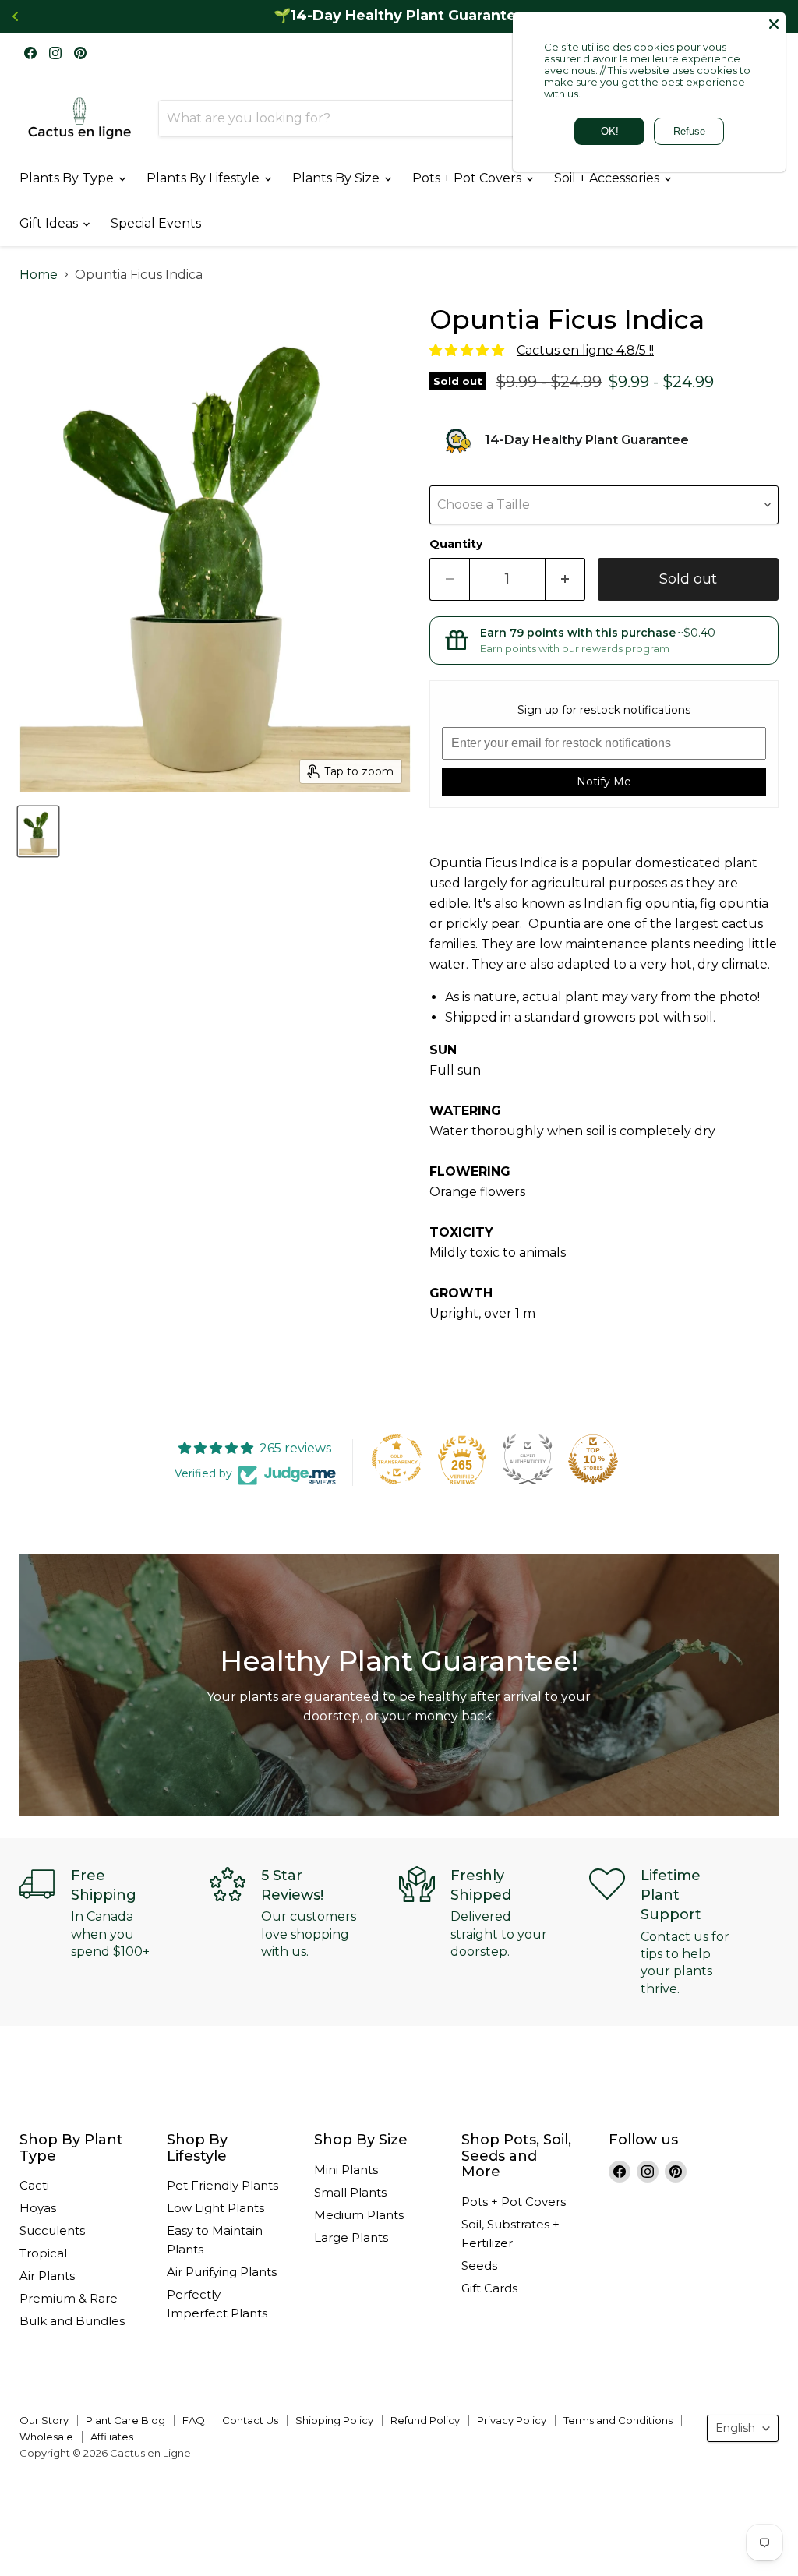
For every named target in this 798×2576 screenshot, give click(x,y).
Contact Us (250, 2420)
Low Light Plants (215, 2208)
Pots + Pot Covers (468, 178)
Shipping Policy (334, 2420)
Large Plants (351, 2237)
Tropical (43, 2253)
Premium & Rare (69, 2298)
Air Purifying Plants (222, 2272)
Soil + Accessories (608, 178)
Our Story (44, 2420)
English (735, 2428)
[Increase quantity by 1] (565, 579)
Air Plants (47, 2276)
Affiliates (112, 2437)
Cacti (34, 2185)
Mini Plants (346, 2170)
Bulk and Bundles (72, 2321)
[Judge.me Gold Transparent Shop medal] (397, 1459)
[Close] (774, 24)
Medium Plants (359, 2215)
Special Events (156, 223)
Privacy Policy (512, 2420)
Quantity (456, 544)
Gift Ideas (50, 223)
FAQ (194, 2420)
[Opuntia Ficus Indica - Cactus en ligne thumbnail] (38, 831)
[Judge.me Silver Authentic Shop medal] (528, 1459)
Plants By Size (337, 178)
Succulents (52, 2230)
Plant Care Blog (125, 2420)
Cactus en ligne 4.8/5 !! (585, 350)
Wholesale (46, 2437)
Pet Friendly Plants (222, 2185)
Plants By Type (68, 178)
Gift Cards (489, 2288)
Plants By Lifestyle (205, 178)
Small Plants (350, 2192)
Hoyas (38, 2208)
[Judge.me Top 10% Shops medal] (593, 1459)
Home (39, 275)
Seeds (479, 2265)
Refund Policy (425, 2420)
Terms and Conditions (618, 2420)
